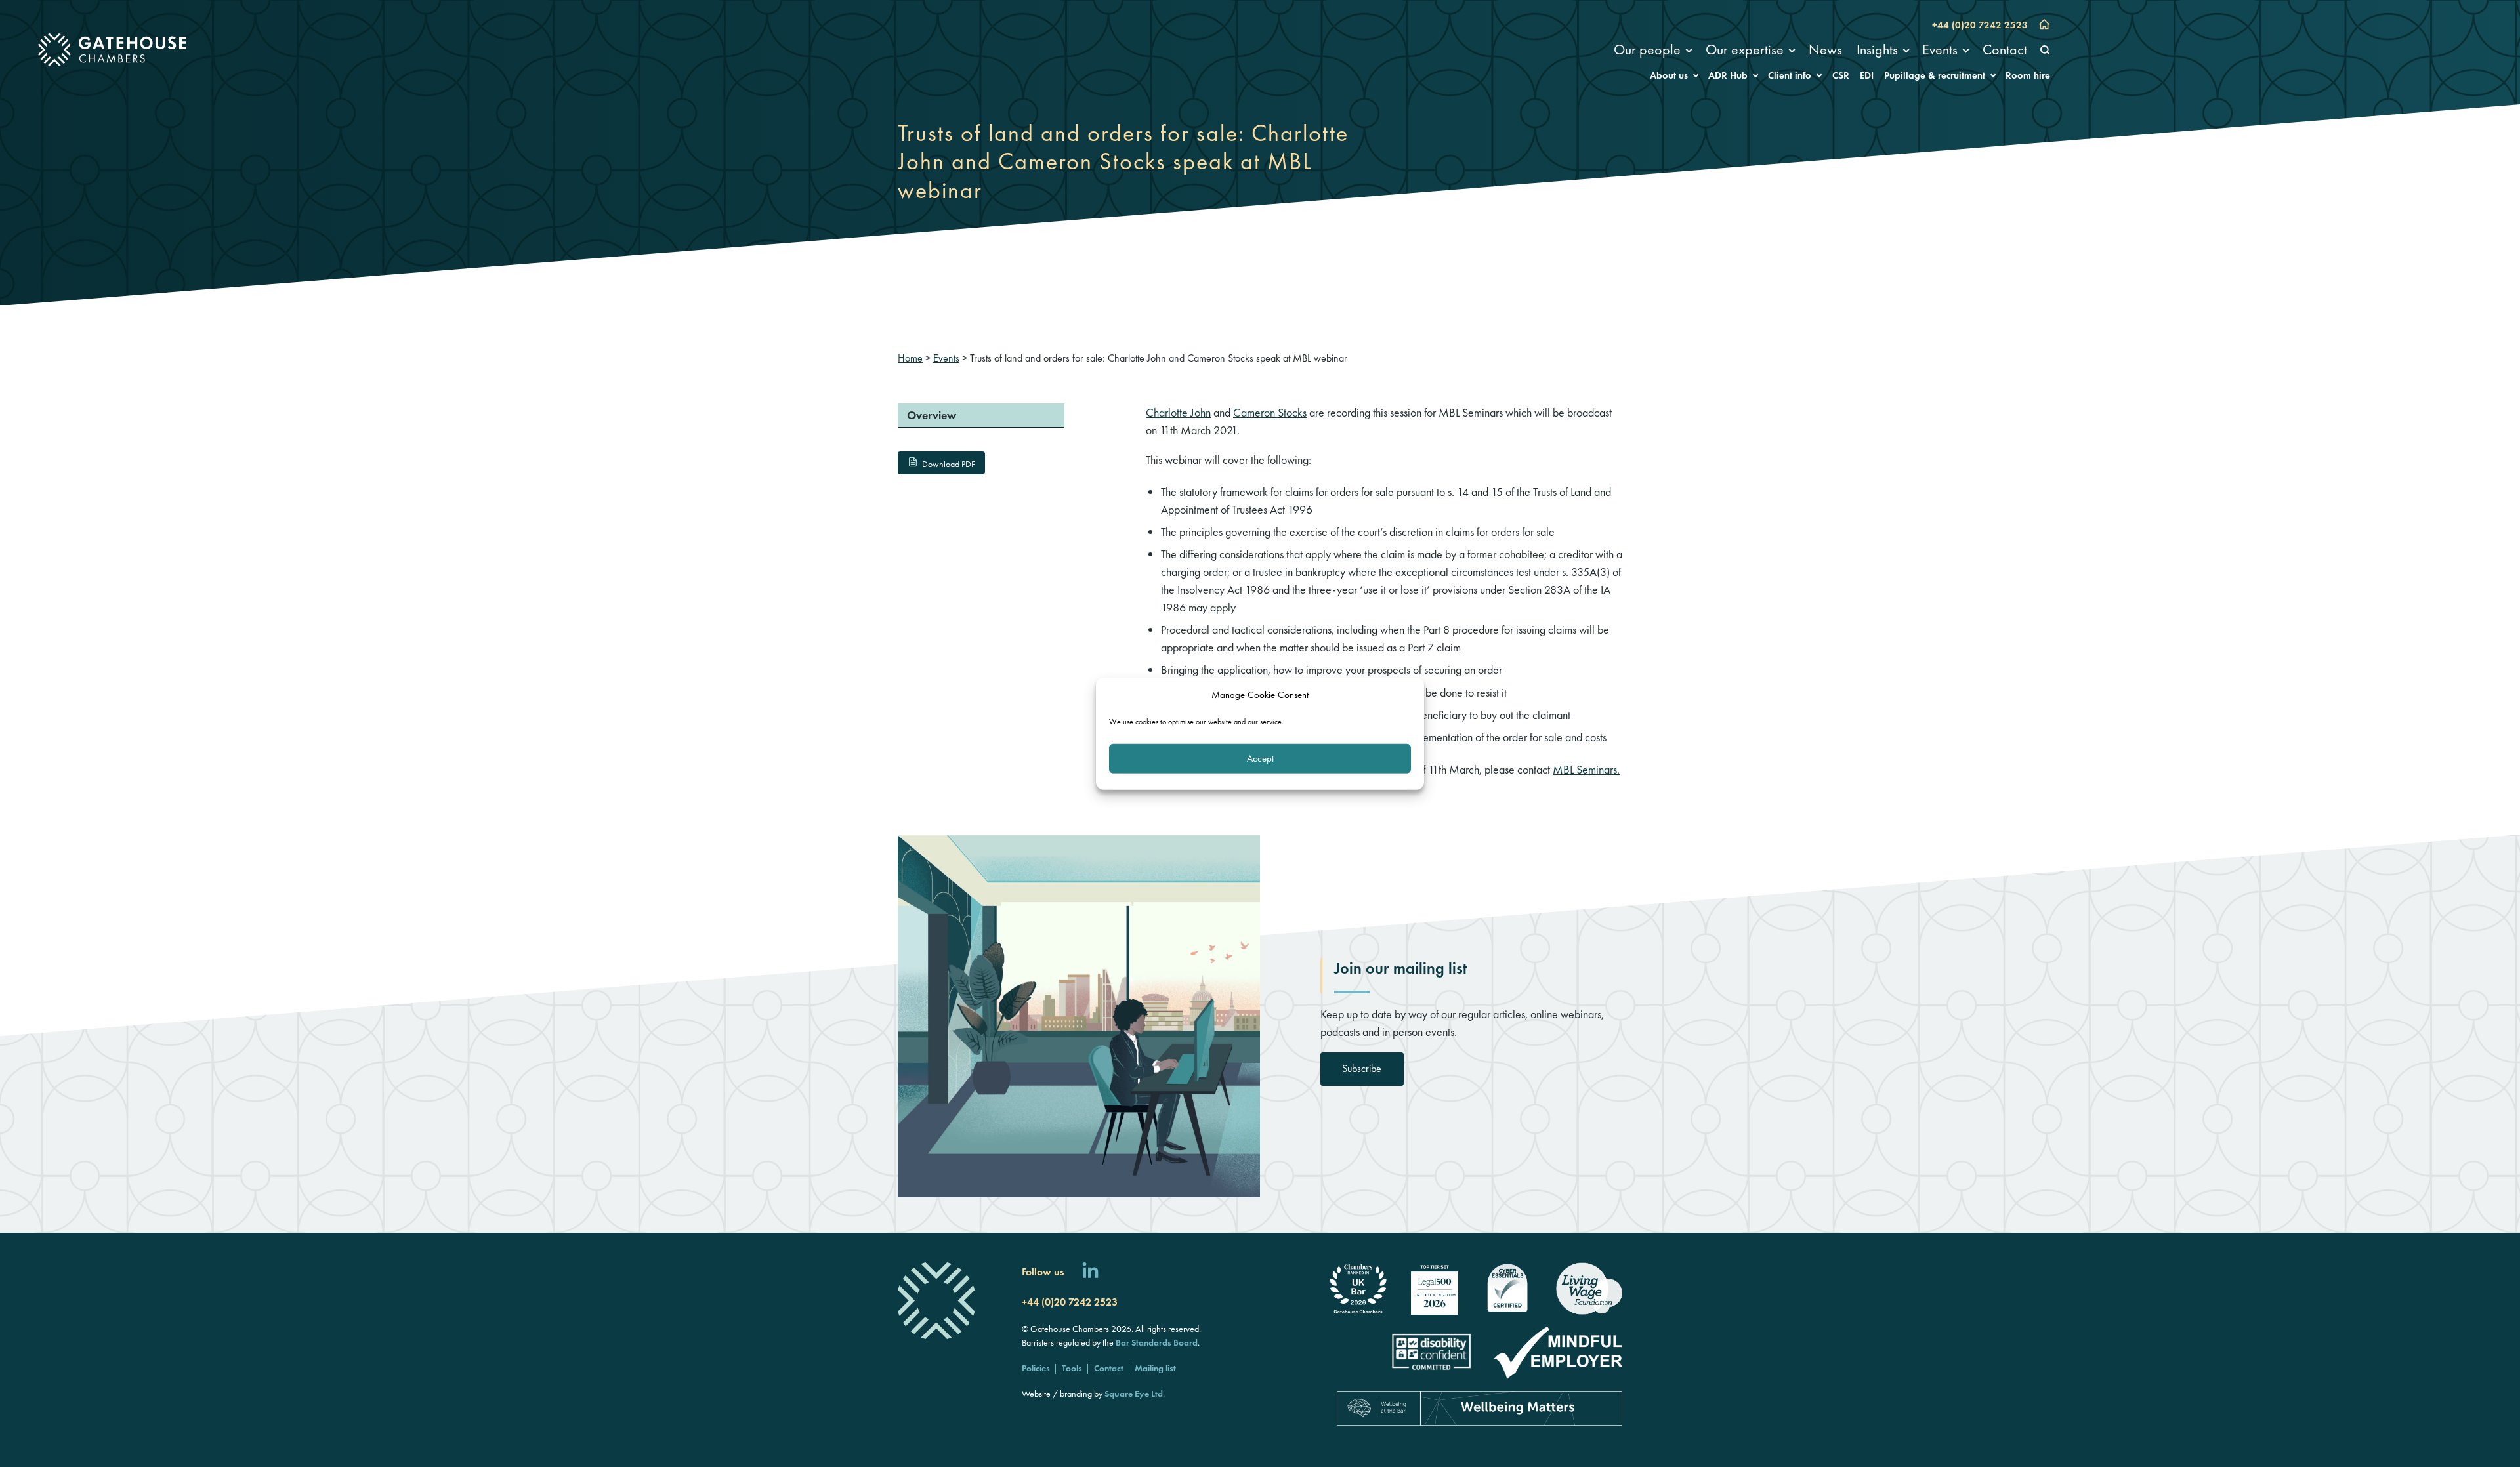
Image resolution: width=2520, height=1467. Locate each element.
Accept (1260, 758)
